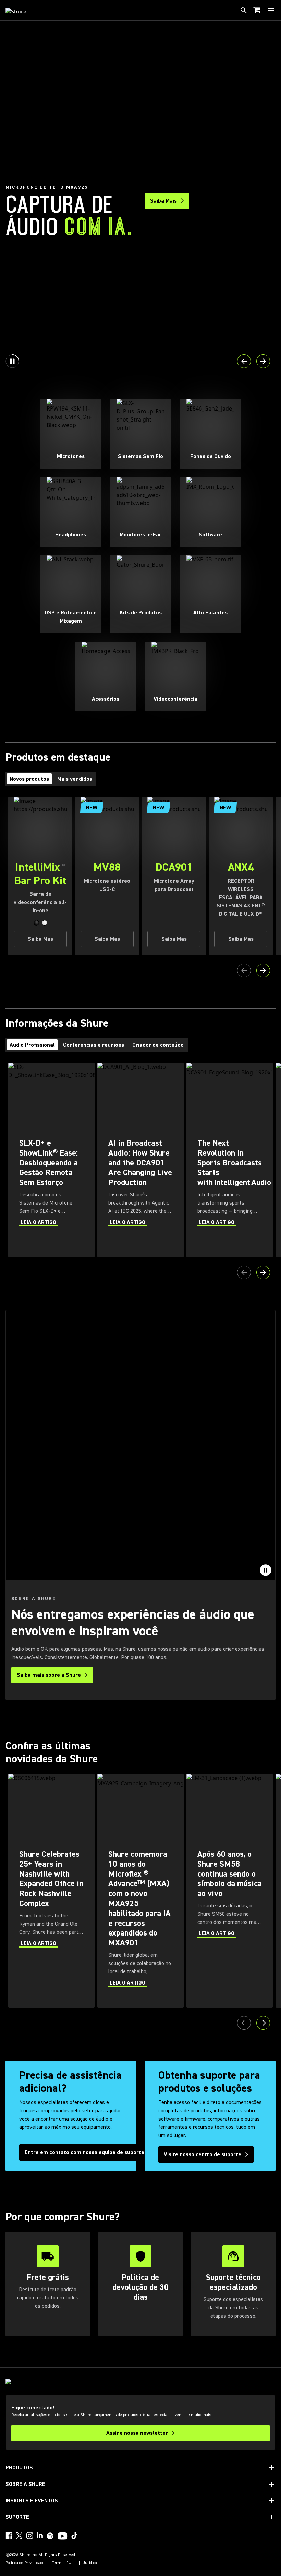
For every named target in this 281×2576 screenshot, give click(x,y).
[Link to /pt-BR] (20, 10)
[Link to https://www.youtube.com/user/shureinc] (63, 2537)
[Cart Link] (258, 10)
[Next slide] (263, 361)
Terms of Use (64, 2563)
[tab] (29, 779)
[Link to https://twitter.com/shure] (19, 2536)
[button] (36, 923)
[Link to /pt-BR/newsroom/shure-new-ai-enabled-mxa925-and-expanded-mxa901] (140, 1891)
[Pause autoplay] (12, 361)
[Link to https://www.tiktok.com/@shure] (74, 2536)
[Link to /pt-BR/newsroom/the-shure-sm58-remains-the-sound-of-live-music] (230, 1891)
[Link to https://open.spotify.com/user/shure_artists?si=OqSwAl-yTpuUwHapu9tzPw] (50, 2536)
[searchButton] (244, 10)
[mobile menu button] (271, 10)
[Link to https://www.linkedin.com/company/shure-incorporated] (40, 2536)
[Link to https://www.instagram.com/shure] (29, 2536)
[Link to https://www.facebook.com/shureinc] (9, 2536)
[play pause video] (266, 1570)
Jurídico (90, 2563)
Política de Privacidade (25, 2563)
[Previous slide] (244, 361)
